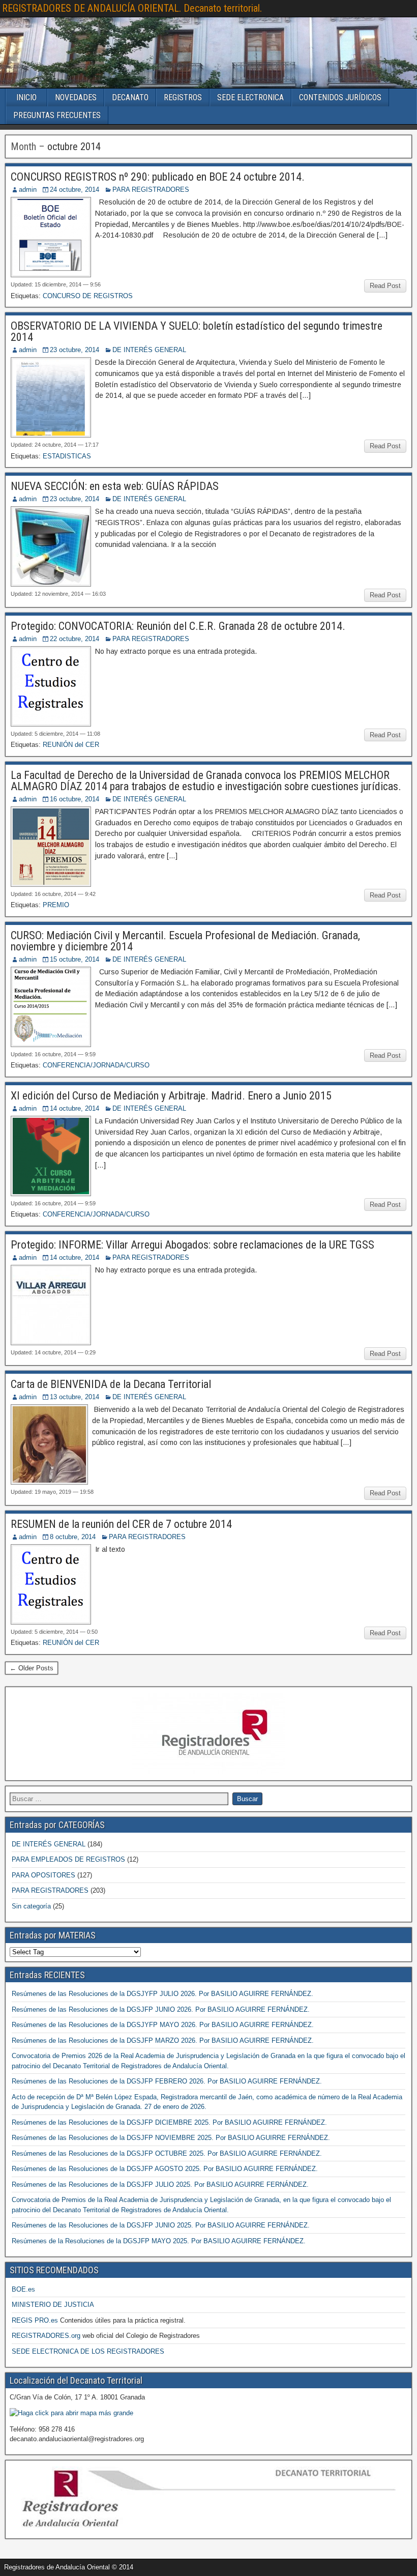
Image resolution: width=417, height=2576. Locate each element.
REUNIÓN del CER (71, 745)
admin (28, 190)
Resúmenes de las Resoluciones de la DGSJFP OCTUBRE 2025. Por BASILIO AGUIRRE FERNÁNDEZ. (167, 2153)
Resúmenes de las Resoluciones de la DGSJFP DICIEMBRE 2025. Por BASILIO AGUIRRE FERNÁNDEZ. (169, 2122)
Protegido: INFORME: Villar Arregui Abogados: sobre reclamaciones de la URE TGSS (192, 1245)
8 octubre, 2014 (73, 1537)
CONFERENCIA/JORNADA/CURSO (96, 1065)
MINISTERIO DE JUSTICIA (53, 2305)
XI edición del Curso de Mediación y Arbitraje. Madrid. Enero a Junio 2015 (171, 1096)
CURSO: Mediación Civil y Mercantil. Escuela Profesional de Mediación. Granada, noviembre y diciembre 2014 (185, 941)
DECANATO (130, 97)
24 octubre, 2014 (75, 190)
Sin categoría (31, 1906)
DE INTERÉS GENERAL (149, 350)
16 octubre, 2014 (75, 799)
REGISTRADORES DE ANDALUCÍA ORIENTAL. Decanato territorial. (132, 8)
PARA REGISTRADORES (151, 190)
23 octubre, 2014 (75, 350)
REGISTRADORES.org (46, 2336)
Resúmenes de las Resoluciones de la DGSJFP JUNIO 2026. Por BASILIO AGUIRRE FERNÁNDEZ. (161, 2009)
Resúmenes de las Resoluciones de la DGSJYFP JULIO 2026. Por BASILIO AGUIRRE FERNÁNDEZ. (162, 1994)
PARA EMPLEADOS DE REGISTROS (68, 1859)
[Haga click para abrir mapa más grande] (71, 2413)
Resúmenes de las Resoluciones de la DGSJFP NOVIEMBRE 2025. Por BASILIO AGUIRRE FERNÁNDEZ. (171, 2138)
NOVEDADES (76, 97)
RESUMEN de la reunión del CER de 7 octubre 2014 (121, 1524)
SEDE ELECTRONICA (250, 97)
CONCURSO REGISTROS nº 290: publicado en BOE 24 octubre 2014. (158, 177)
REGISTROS (183, 97)
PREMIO (56, 905)
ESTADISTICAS (67, 456)
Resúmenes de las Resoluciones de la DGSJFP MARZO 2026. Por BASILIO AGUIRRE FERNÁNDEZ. (163, 2040)
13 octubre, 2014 (75, 1397)
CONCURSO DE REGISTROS (88, 296)
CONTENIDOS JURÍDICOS (340, 97)
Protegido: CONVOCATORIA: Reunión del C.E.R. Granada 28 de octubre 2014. (178, 626)
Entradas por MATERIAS (53, 1935)
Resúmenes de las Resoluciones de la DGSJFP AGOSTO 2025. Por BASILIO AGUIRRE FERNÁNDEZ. (165, 2169)
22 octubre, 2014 (75, 639)
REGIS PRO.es (35, 2320)
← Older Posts (32, 1668)
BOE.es (23, 2289)
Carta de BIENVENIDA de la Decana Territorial (111, 1384)
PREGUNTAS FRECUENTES (57, 115)
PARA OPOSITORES (43, 1875)
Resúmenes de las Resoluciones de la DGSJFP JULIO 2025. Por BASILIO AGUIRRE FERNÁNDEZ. (160, 2184)
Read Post (385, 286)
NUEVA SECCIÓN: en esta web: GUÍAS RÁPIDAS (115, 486)
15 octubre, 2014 (75, 959)
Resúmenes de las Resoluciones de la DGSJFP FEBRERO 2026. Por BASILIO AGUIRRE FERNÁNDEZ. (167, 2081)
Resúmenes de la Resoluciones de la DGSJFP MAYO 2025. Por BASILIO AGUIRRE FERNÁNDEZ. (159, 2241)
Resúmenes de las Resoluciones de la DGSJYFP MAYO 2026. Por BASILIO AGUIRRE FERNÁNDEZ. (163, 2025)
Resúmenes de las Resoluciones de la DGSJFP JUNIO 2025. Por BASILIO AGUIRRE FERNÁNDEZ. (161, 2225)
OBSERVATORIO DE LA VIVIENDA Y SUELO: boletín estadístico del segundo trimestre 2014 (197, 331)
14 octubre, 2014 (75, 1108)
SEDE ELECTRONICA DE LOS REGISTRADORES (88, 2351)
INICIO (26, 97)
